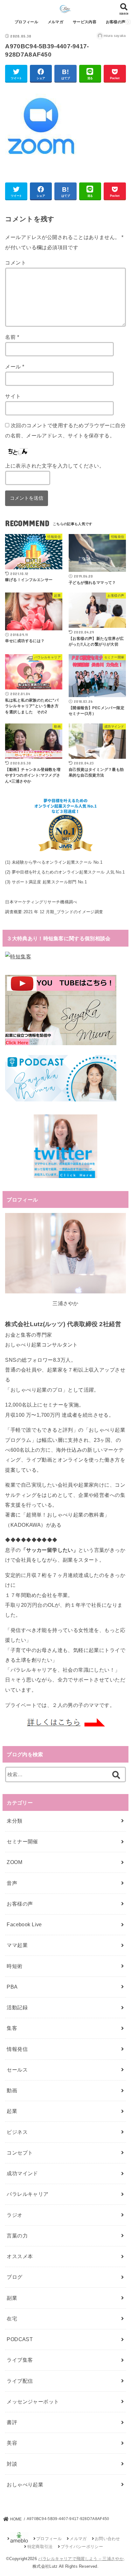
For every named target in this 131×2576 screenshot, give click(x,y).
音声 (12, 1883)
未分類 (14, 1821)
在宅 (12, 2319)
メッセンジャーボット (33, 2401)
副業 (12, 2298)
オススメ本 (20, 2256)
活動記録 (17, 2007)
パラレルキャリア (28, 2194)
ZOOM (14, 1862)
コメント (16, 263)
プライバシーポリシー (82, 2547)
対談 (12, 2464)
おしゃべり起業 (25, 2484)
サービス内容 (85, 22)
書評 (12, 2422)
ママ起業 (17, 1945)
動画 (12, 2090)
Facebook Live (24, 1924)
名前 (12, 337)
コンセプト (20, 2153)
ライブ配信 (20, 2381)
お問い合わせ (107, 2539)
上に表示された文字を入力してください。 (55, 466)
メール (15, 367)
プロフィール (26, 22)
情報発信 (17, 2049)
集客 (12, 2028)
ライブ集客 (20, 2360)
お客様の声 (116, 22)
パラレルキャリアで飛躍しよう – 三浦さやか (81, 2559)
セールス (17, 2070)
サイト (13, 396)
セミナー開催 (22, 1841)
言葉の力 (17, 2236)
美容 (12, 2443)
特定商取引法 (40, 2547)
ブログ (14, 2277)
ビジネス (17, 2132)
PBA (12, 1987)
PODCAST (20, 2339)
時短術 (14, 1966)
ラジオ (14, 2215)
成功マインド (22, 2173)
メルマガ (55, 22)
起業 (12, 2111)
